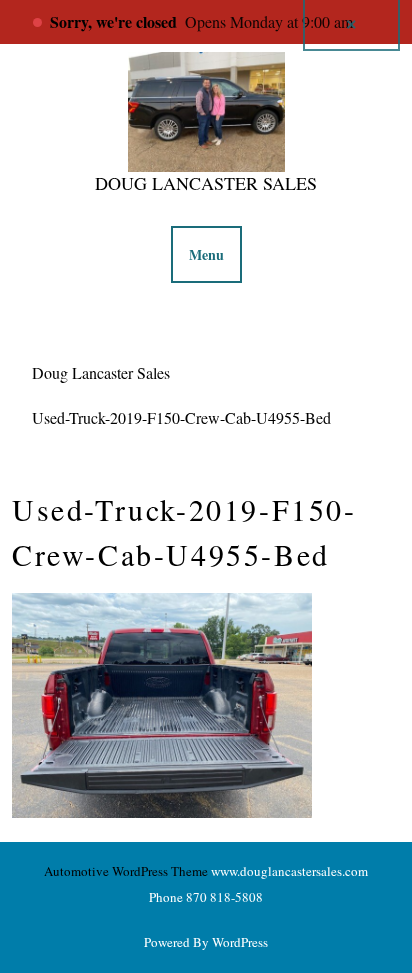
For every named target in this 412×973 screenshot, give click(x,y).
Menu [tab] (206, 254)
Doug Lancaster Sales (206, 183)
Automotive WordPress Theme (126, 871)
